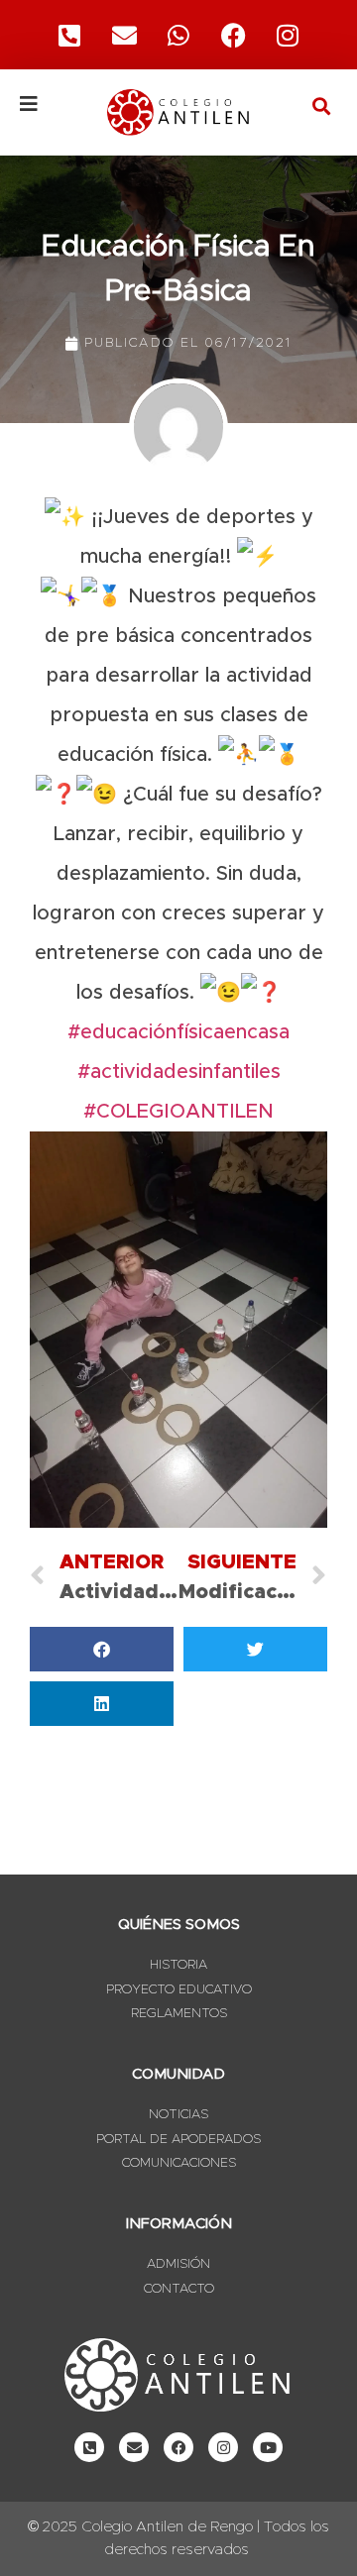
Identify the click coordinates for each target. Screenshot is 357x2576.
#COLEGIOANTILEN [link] (178, 1112)
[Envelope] (134, 2447)
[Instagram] (288, 35)
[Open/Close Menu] (52, 104)
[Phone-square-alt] (69, 35)
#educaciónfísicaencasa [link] (178, 1032)
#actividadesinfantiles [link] (179, 1072)
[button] (321, 106)
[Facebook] (233, 35)
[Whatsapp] (178, 35)
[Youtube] (268, 2447)
